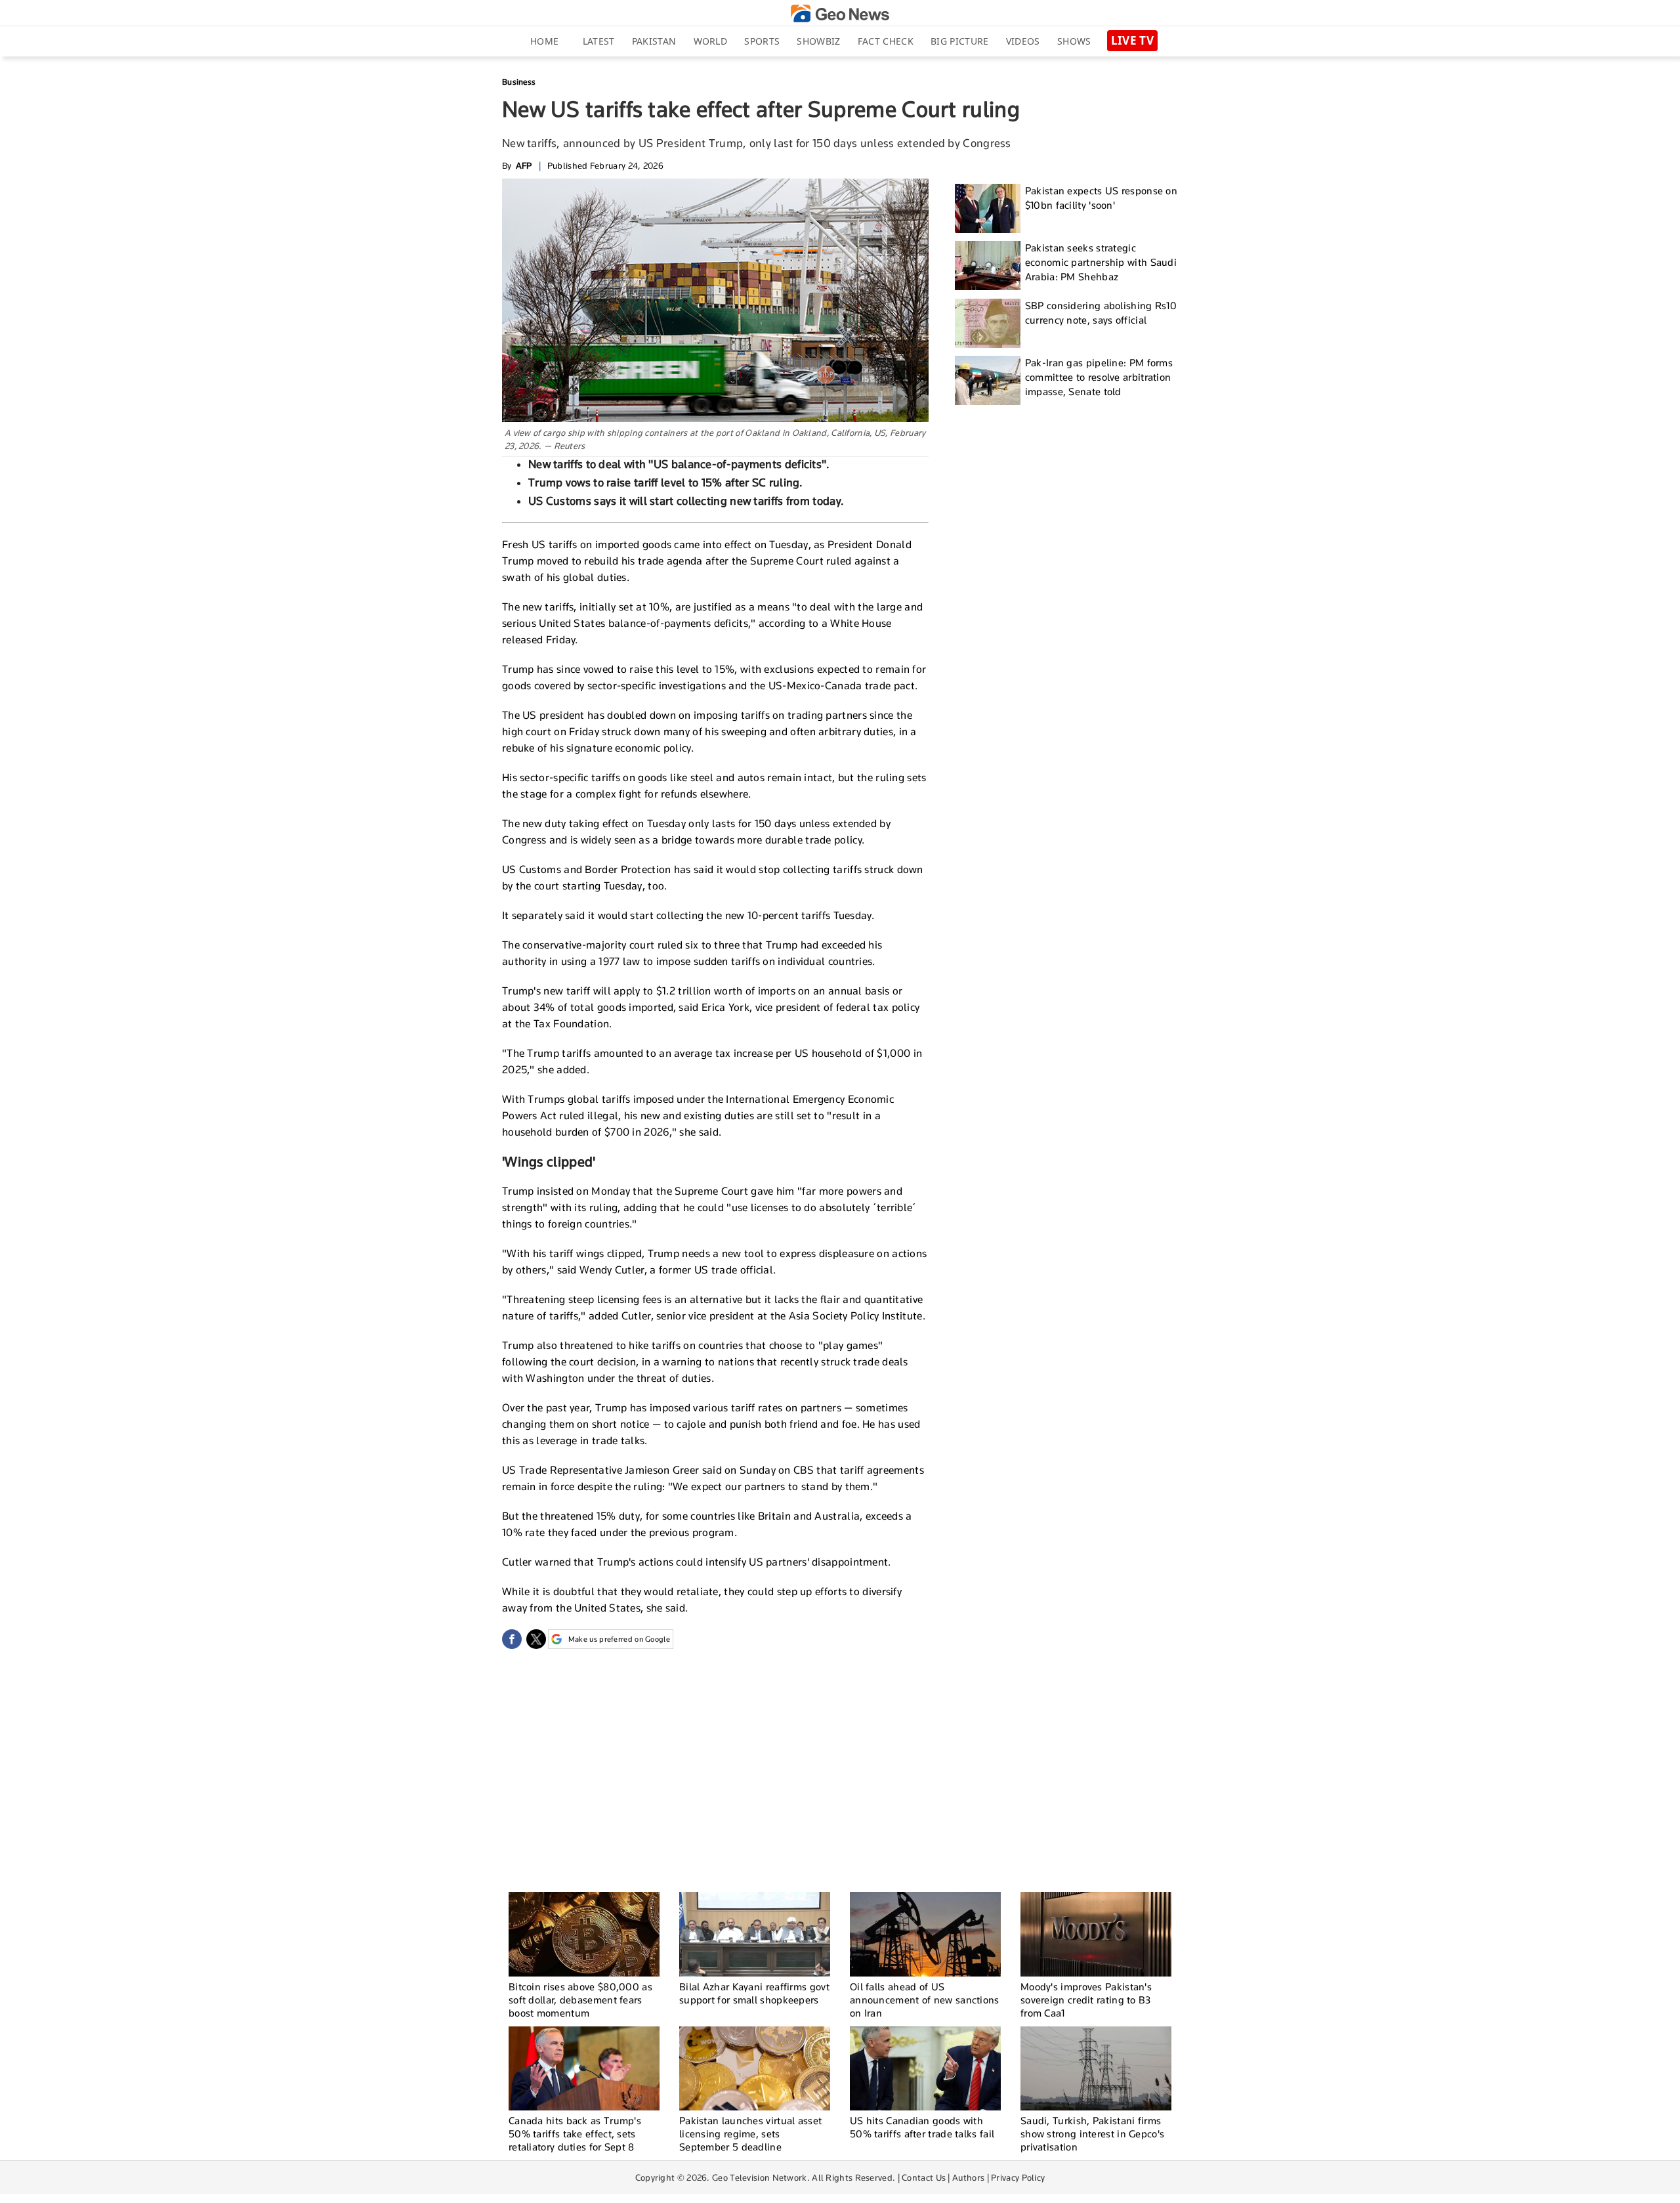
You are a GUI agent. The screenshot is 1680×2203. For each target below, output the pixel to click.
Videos (1023, 41)
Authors (968, 2177)
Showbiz (818, 41)
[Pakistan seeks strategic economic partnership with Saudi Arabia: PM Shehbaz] (988, 266)
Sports (762, 41)
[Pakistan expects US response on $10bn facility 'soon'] (988, 208)
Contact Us (924, 2177)
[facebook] (512, 1639)
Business (519, 82)
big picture (959, 41)
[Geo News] (840, 13)
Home (544, 41)
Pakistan (654, 41)
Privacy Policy (1018, 2177)
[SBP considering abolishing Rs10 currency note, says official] (988, 323)
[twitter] (536, 1639)
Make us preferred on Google (619, 1639)
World (711, 41)
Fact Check (886, 41)
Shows (1074, 41)
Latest (599, 41)
